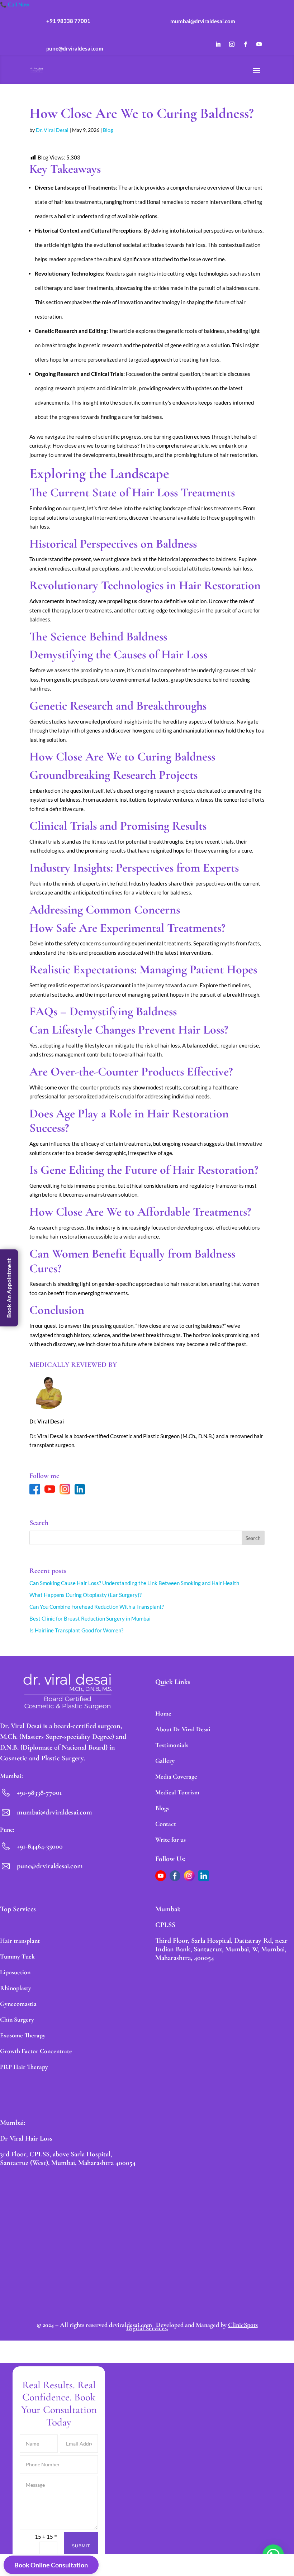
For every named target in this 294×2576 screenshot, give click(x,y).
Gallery (165, 1761)
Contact (166, 1824)
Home (163, 1713)
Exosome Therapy (23, 2035)
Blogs (162, 1808)
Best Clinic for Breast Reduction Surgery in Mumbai (90, 1618)
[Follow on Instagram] (232, 44)
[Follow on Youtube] (259, 44)
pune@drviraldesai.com (50, 1866)
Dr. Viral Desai (52, 130)
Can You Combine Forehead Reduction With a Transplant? (97, 1607)
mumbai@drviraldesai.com (54, 1812)
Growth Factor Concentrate (36, 2051)
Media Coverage (176, 1776)
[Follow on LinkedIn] (218, 44)
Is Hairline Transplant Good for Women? (76, 1630)
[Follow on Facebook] (246, 44)
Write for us (170, 1840)
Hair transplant (20, 1941)
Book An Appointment (9, 1288)
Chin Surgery (17, 2019)
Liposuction (15, 1972)
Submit (81, 2546)
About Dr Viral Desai (183, 1729)
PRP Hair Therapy (24, 2067)
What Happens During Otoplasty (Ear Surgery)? (86, 1595)
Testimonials (172, 1745)
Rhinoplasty (16, 1988)
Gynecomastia (18, 2004)
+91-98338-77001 (39, 1793)
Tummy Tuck (17, 1956)
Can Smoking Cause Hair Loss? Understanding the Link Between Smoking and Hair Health (134, 1583)
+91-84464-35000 (40, 1846)
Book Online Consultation (51, 2565)
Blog (108, 130)
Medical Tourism (177, 1792)
